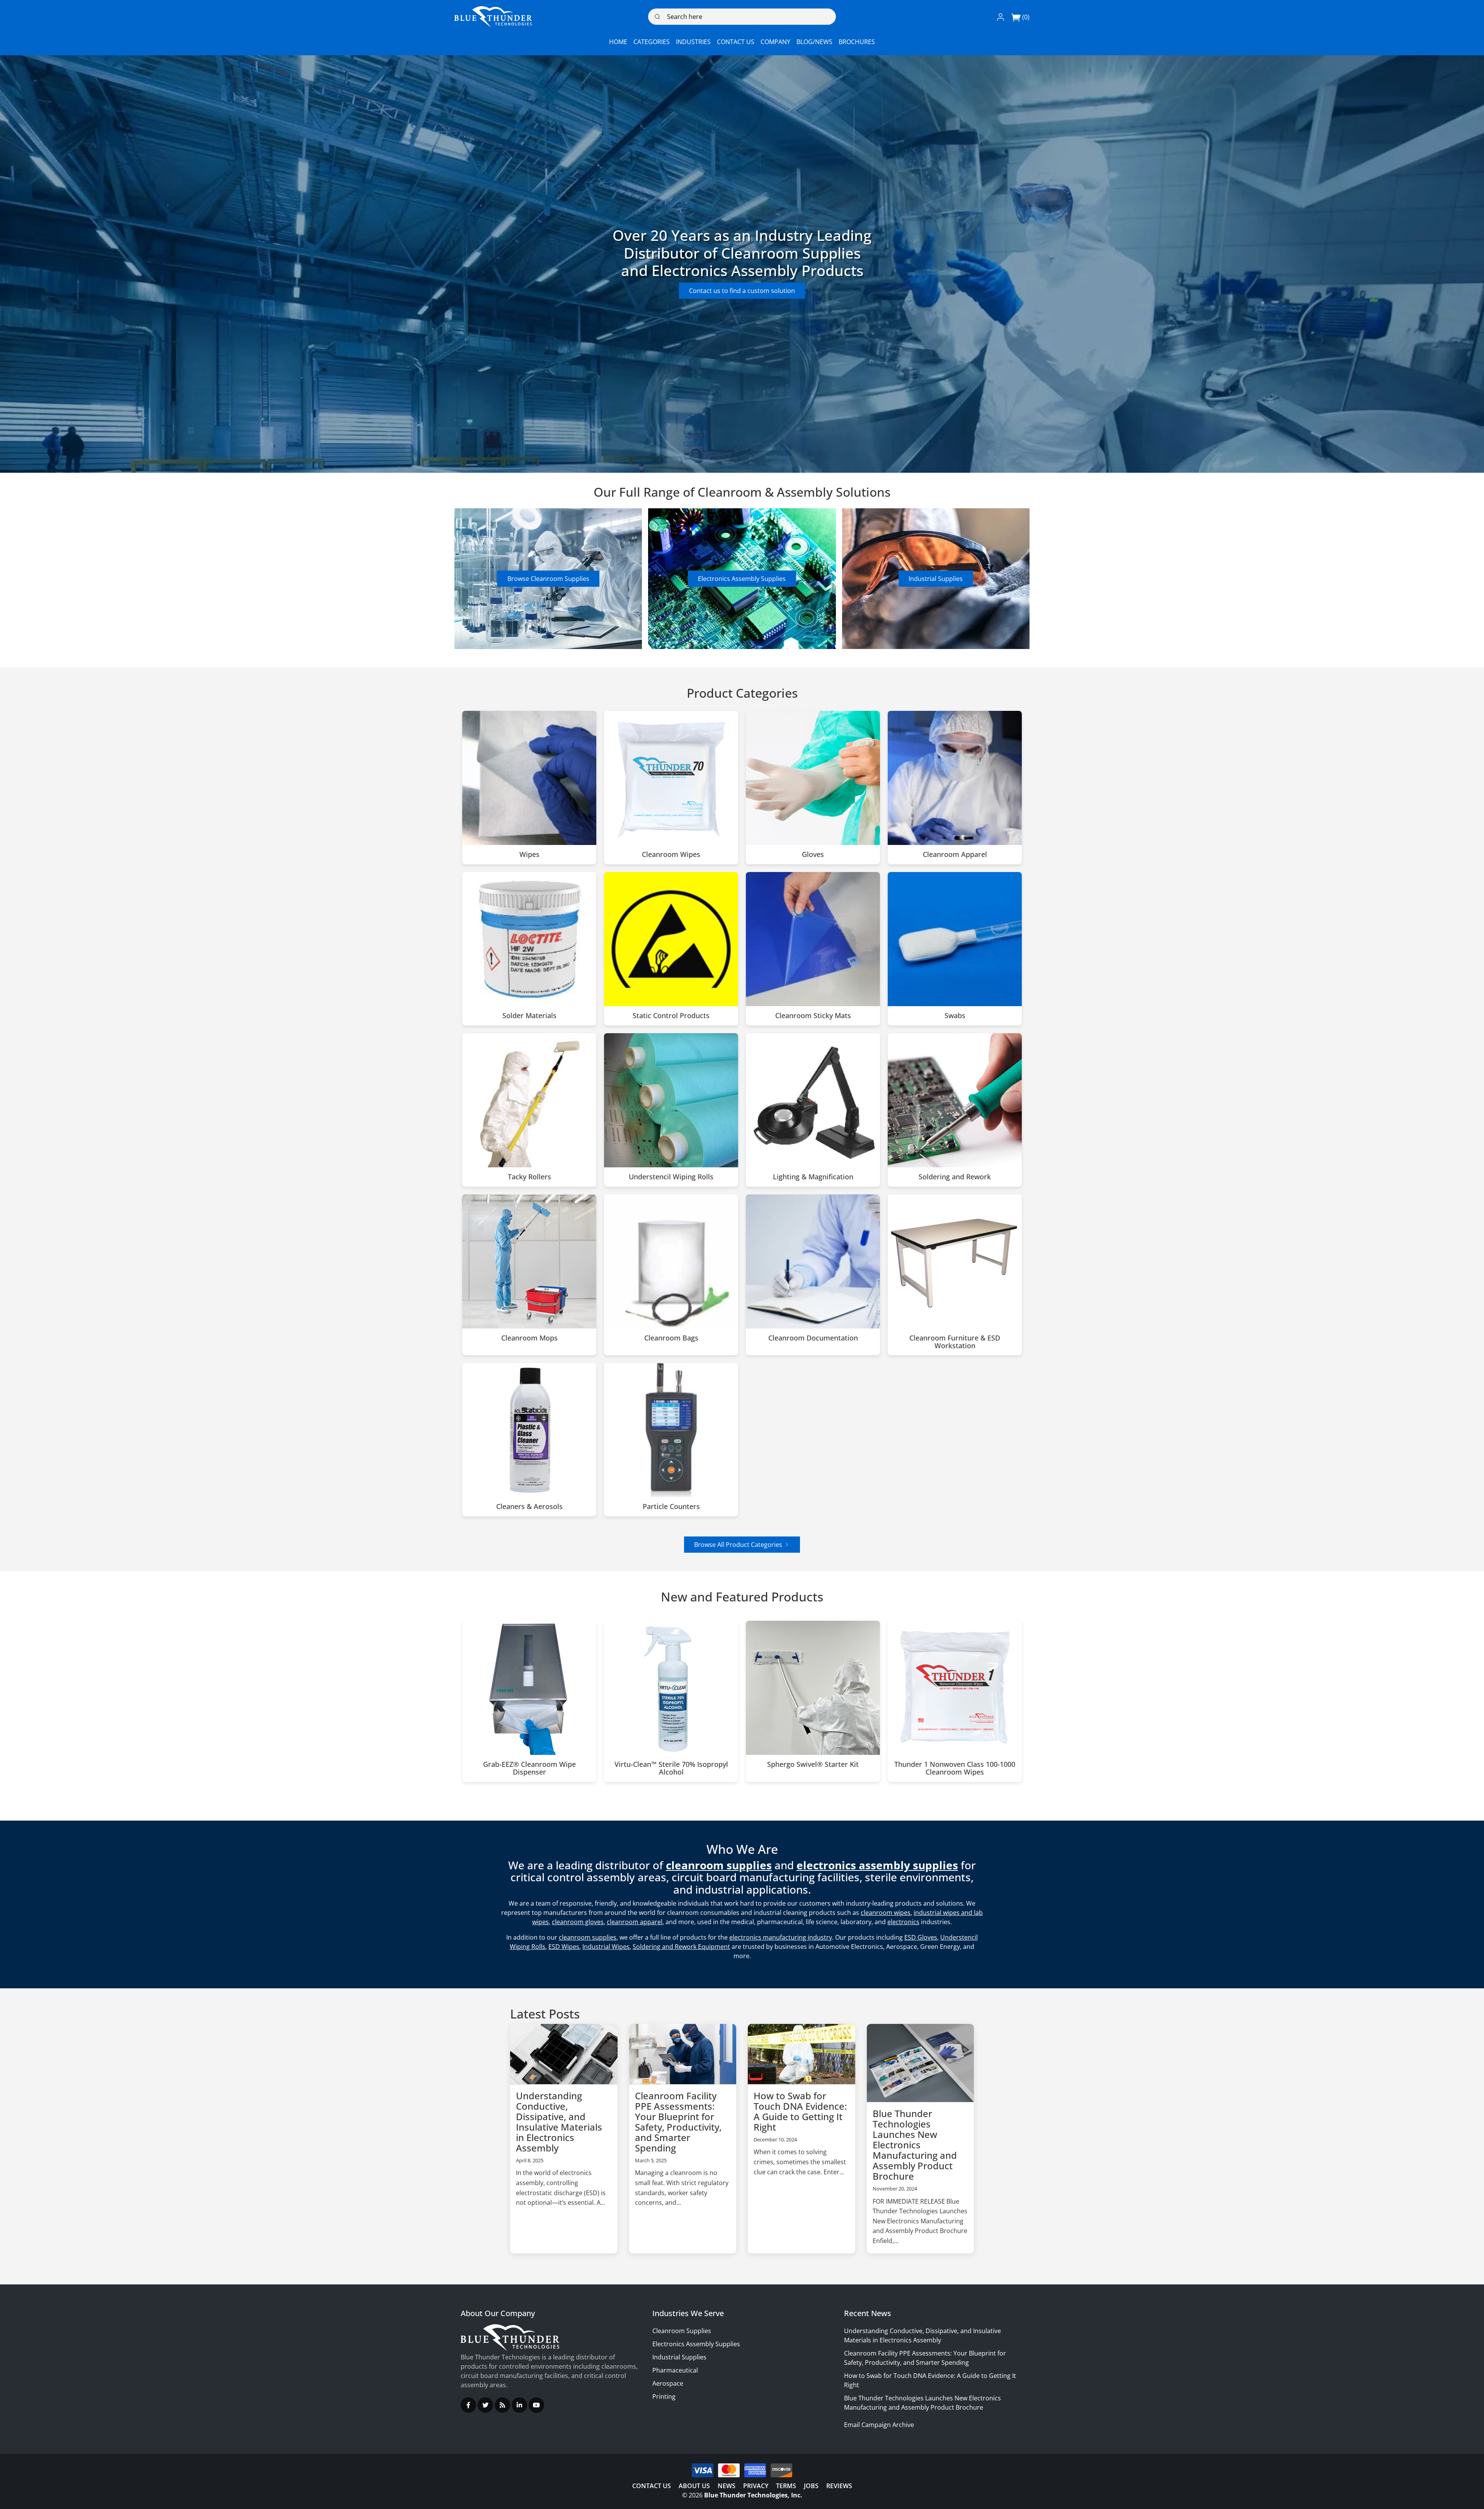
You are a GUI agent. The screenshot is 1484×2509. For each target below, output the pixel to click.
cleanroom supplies (588, 1937)
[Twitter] (485, 2405)
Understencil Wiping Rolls (671, 1177)
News (727, 2486)
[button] (1001, 17)
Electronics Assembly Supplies (742, 579)
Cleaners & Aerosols (529, 1507)
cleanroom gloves (578, 1922)
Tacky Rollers (529, 1177)
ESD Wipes (564, 1947)
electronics (903, 1922)
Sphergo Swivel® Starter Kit (813, 1765)
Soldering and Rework (955, 1177)
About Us (694, 2486)
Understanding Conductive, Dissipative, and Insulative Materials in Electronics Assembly (559, 2122)
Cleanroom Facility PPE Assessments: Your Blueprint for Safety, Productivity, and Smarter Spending (678, 2122)
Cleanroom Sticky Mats (813, 1016)
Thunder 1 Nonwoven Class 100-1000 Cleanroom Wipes (955, 1768)
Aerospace (668, 2383)
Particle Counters (671, 1507)
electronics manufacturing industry (781, 1937)
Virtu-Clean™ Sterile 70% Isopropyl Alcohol (671, 1768)
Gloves (813, 855)
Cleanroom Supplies (682, 2331)
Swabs (955, 1016)
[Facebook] (468, 2405)
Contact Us (652, 2486)
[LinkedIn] (519, 2405)
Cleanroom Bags (671, 1338)
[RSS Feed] (502, 2405)
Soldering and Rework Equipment (681, 1947)
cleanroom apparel (635, 1922)
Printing (664, 2397)
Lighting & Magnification (813, 1177)
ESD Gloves (921, 1937)
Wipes (529, 855)
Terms (786, 2486)
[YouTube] (536, 2405)
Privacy (756, 2486)
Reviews (839, 2486)
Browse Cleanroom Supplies (548, 579)
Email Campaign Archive (879, 2425)
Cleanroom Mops (529, 1338)
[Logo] (493, 17)
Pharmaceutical (675, 2370)
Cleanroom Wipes (671, 855)
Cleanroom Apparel (955, 855)
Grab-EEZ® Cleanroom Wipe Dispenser (529, 1768)
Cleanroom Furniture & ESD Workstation (955, 1342)
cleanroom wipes (886, 1913)
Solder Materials (529, 1016)
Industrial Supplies (936, 579)
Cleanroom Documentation (813, 1338)
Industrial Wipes (606, 1947)
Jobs (811, 2486)
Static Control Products (671, 1016)
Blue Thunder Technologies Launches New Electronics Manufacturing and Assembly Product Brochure (915, 2145)
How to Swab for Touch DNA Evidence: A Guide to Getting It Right (800, 2111)
